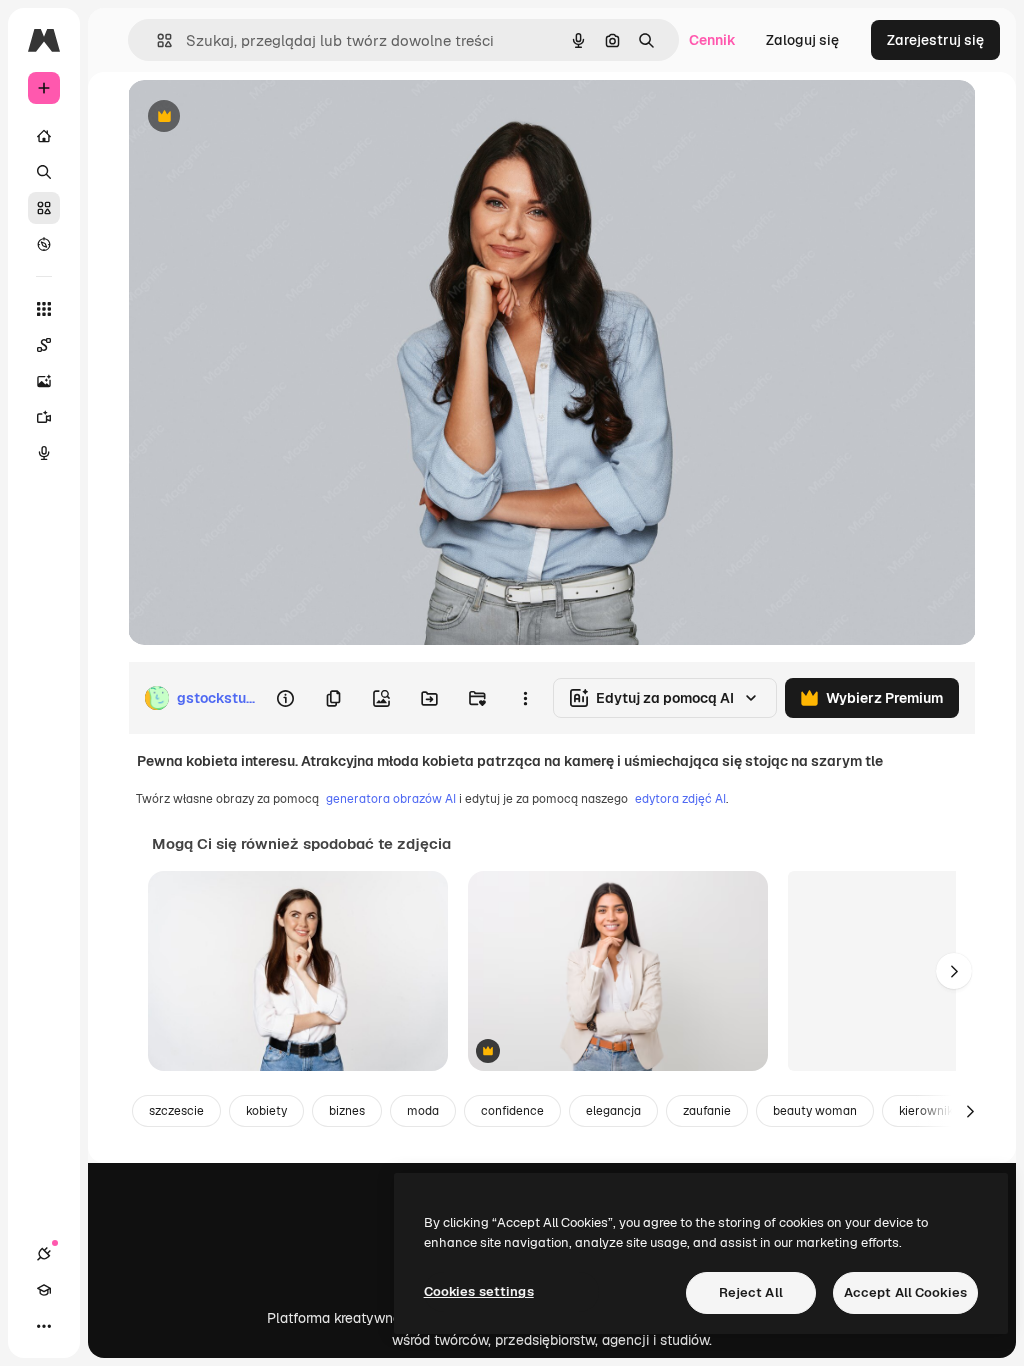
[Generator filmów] (44, 417)
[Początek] (44, 136)
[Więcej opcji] (525, 698)
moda (423, 1111)
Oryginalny (266, 117)
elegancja (613, 1111)
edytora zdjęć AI (680, 799)
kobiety (266, 1111)
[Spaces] (44, 345)
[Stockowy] (44, 208)
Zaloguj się (802, 40)
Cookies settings (479, 1291)
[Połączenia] (44, 1254)
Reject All (751, 1292)
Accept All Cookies (905, 1292)
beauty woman (815, 1111)
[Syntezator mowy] (44, 453)
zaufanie (707, 1111)
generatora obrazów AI (391, 799)
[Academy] (44, 1290)
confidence (512, 1111)
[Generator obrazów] (44, 381)
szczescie (176, 1111)
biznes (347, 1111)
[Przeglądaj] (44, 244)
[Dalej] (954, 971)
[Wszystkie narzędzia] (44, 309)
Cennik (712, 40)
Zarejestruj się (935, 40)
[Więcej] (44, 1326)
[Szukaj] (44, 172)
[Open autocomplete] (156, 40)
